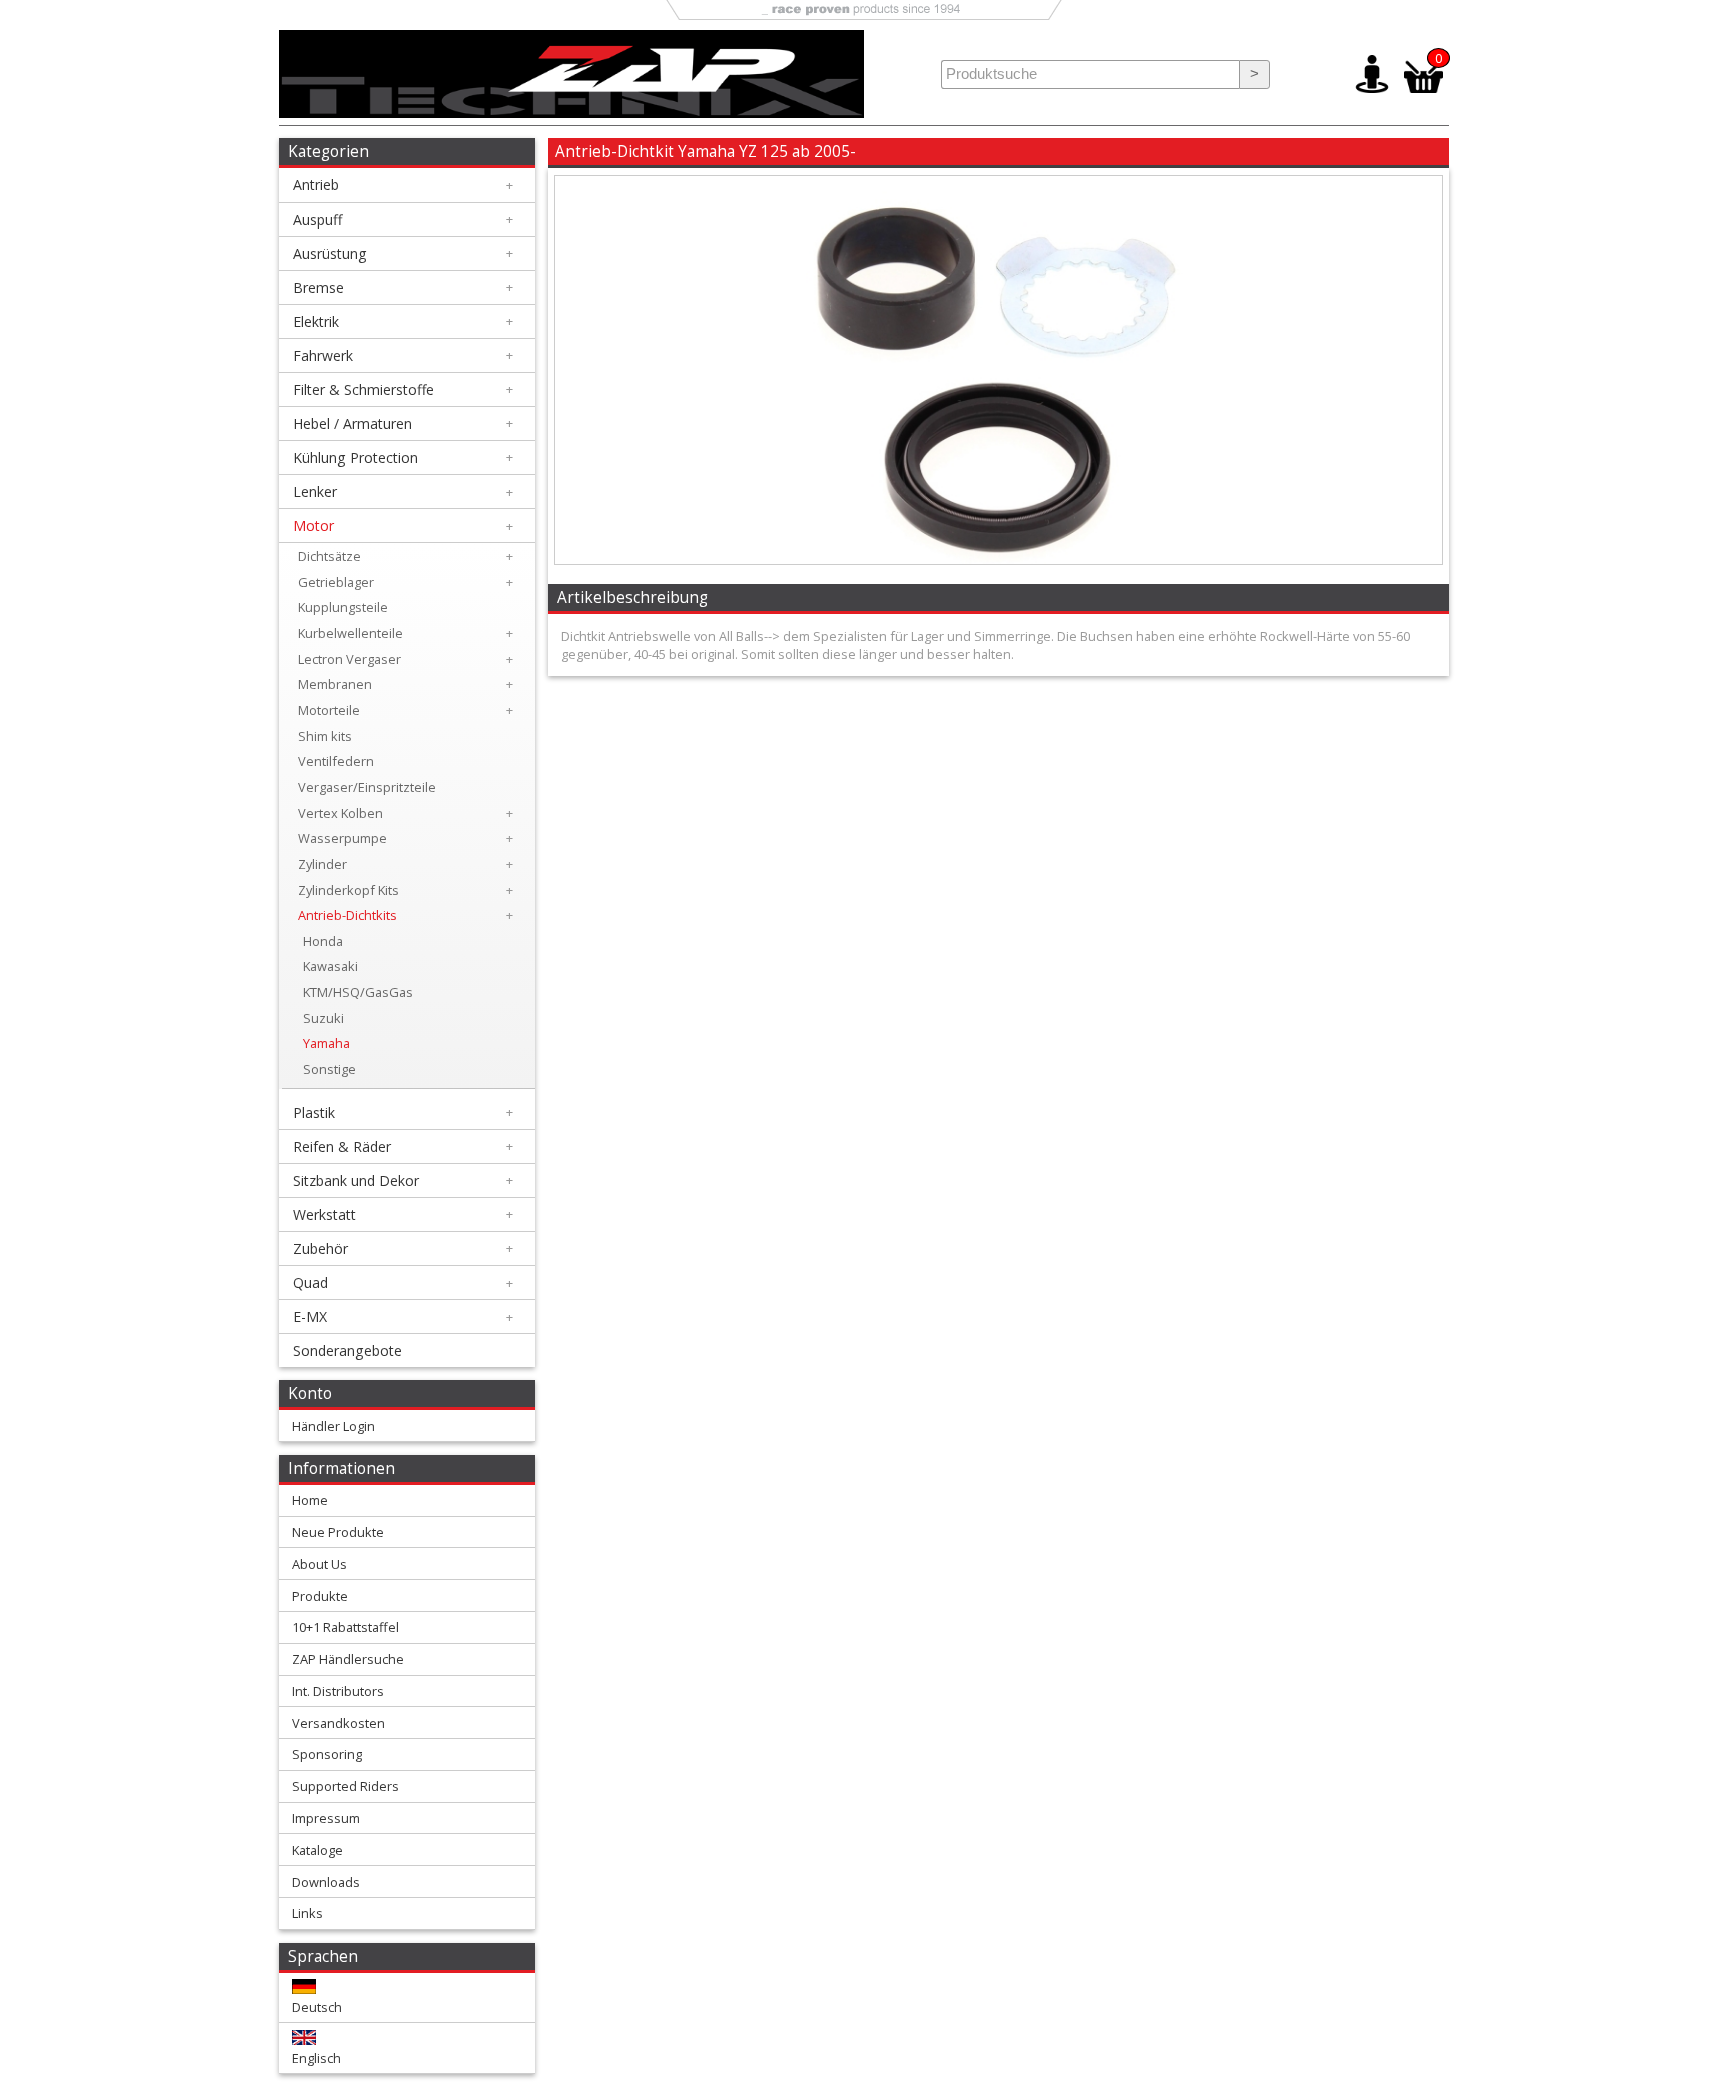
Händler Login (333, 1426)
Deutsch (317, 2007)
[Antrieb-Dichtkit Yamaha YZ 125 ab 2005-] (998, 559)
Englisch (316, 2058)
